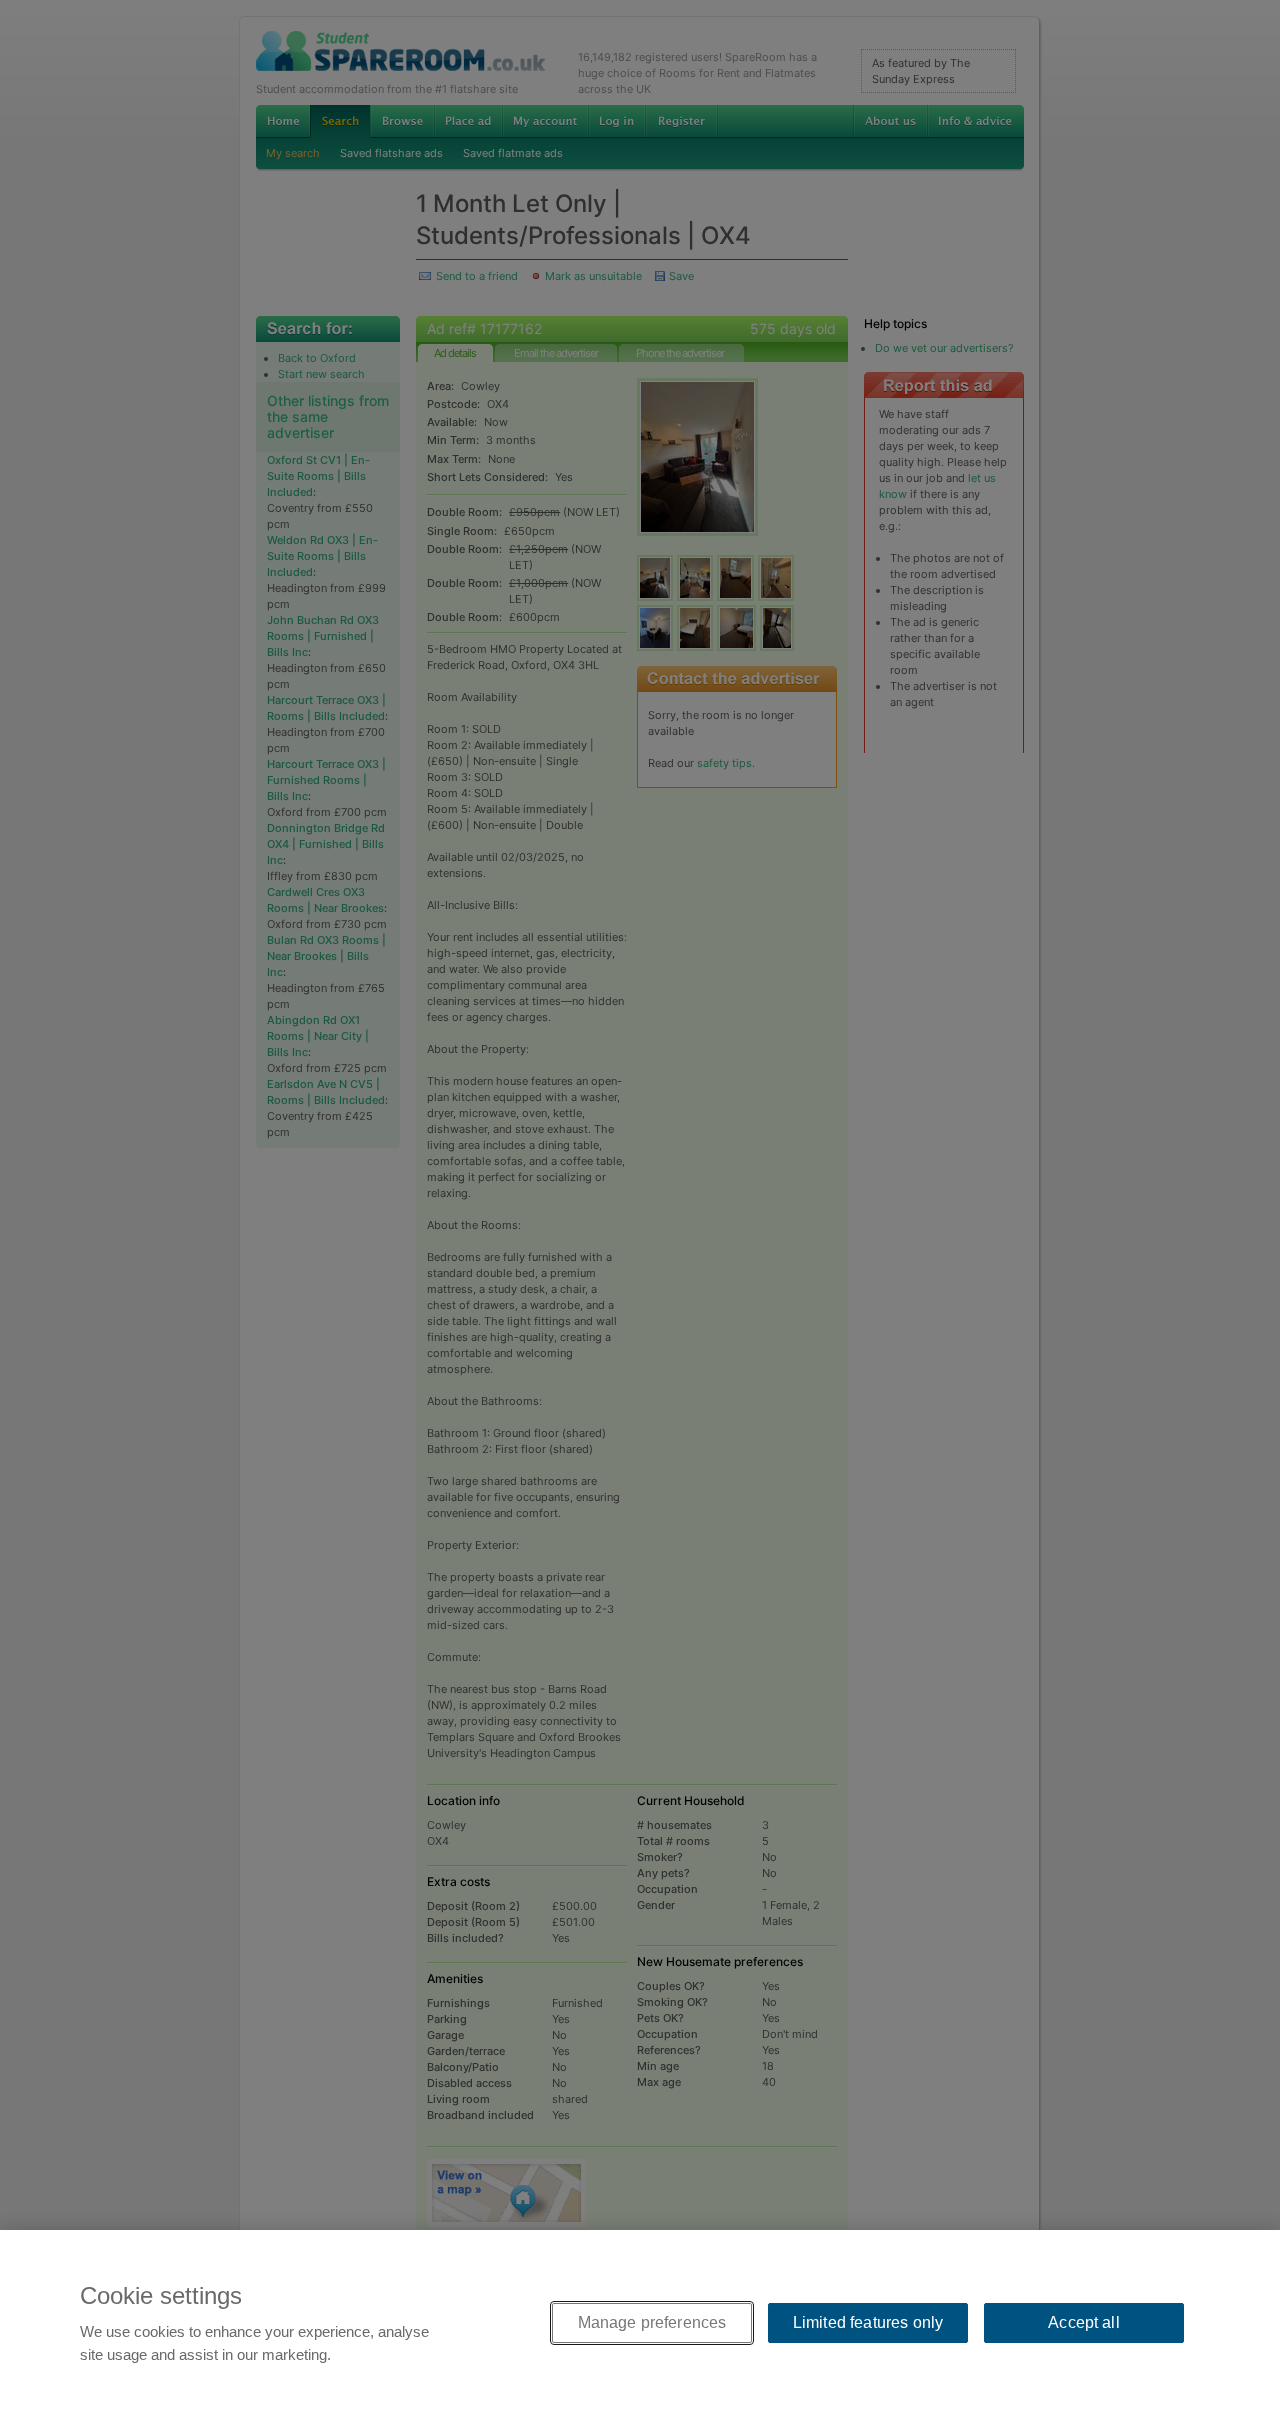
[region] (640, 2323)
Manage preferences (652, 2322)
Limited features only (868, 2322)
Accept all (1084, 2322)
